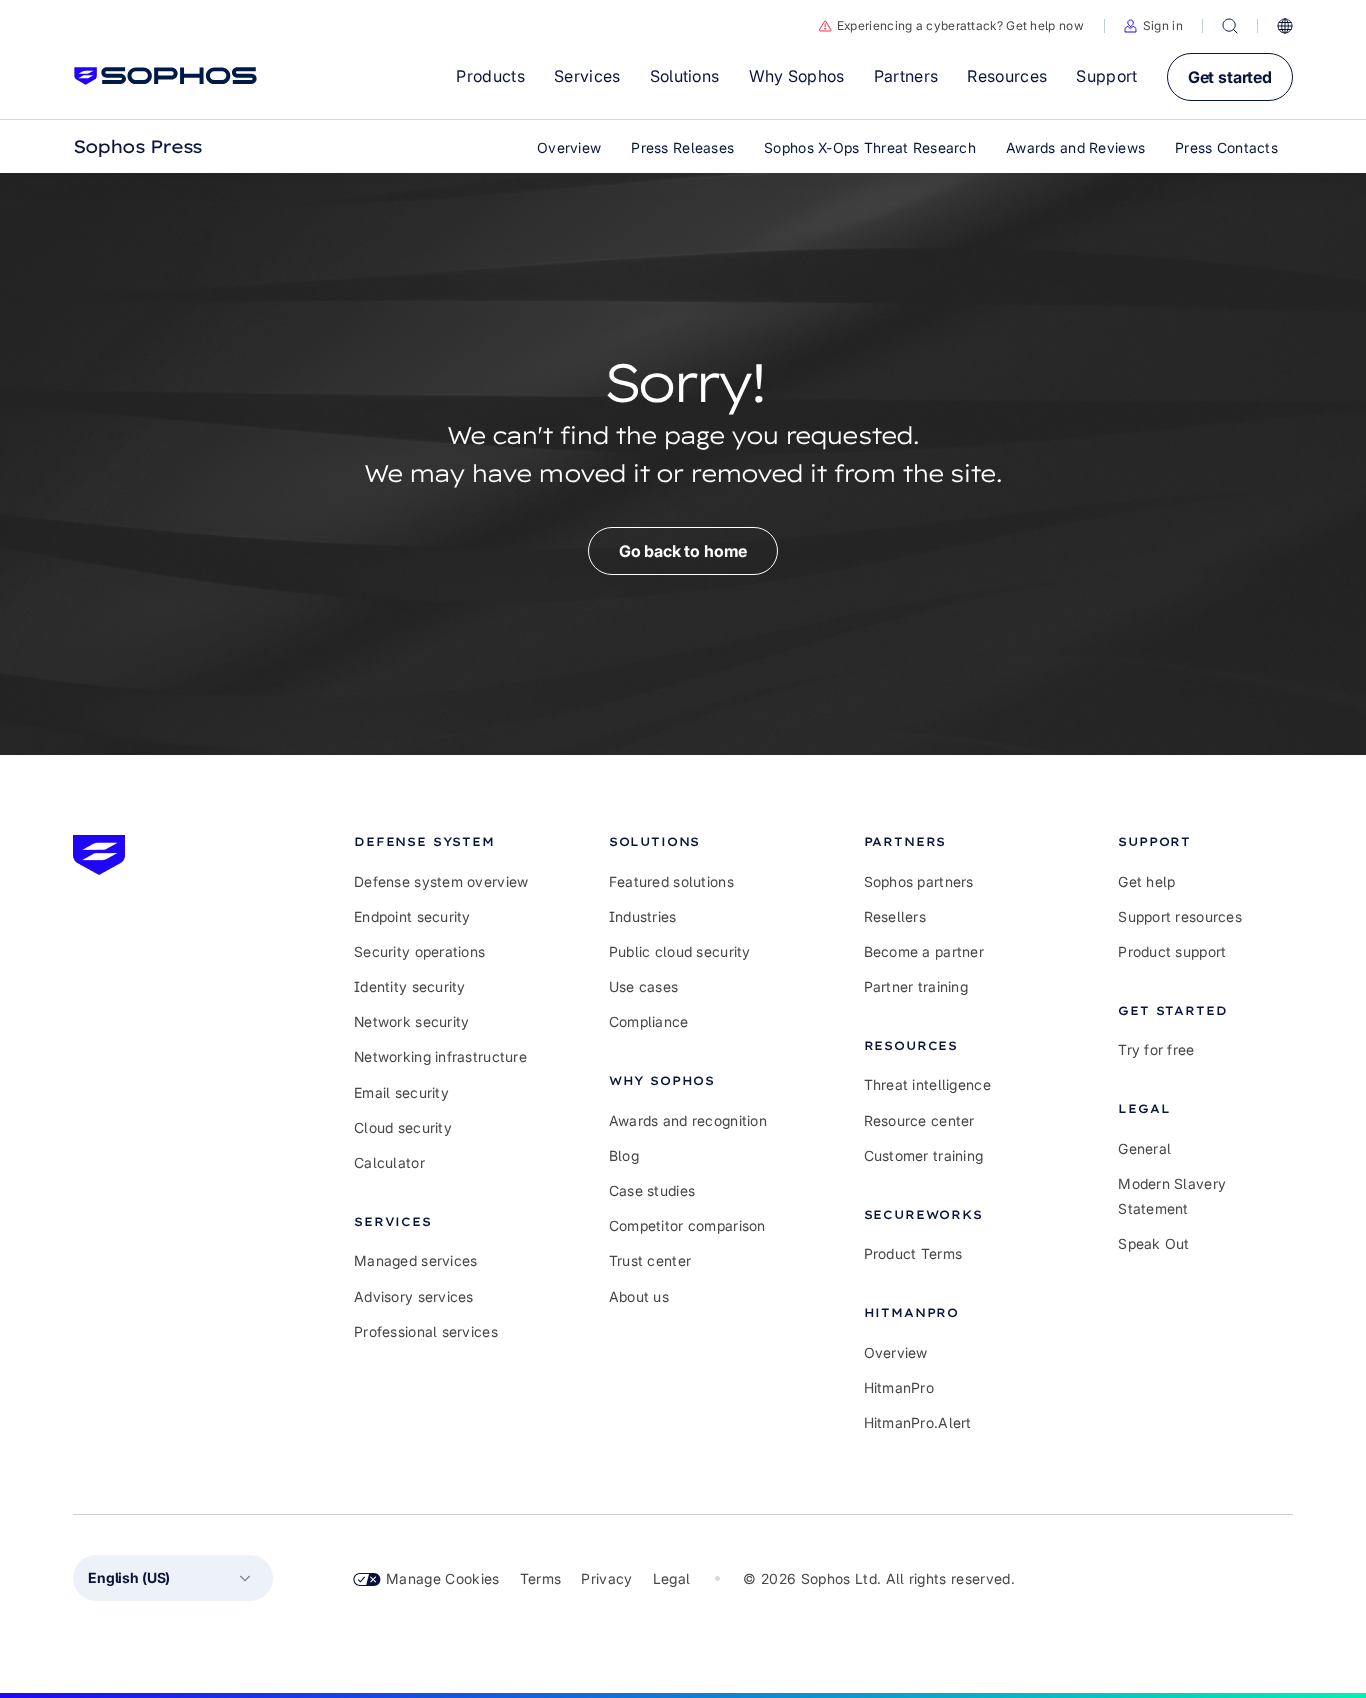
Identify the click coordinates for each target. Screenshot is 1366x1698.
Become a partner (924, 951)
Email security (401, 1092)
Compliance (649, 1021)
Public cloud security (680, 951)
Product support (1172, 951)
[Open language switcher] (1285, 26)
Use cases (644, 986)
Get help (1146, 881)
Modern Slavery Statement (1172, 1196)
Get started (1230, 77)
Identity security (410, 986)
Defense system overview (441, 881)
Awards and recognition (688, 1120)
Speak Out (1154, 1243)
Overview (896, 1352)
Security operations (419, 951)
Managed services (415, 1260)
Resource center (919, 1120)
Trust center (650, 1260)
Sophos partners (919, 881)
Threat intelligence (927, 1084)
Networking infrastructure (440, 1056)
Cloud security (403, 1127)
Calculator (389, 1162)
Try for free (1156, 1049)
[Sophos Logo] (165, 76)
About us (639, 1296)
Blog (624, 1155)
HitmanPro (899, 1387)
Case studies (652, 1190)
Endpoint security (412, 916)
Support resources (1180, 916)
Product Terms (913, 1253)
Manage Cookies (443, 1578)
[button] (1153, 26)
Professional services (426, 1331)
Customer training (924, 1155)
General (1144, 1148)
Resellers (895, 916)
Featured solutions (671, 881)
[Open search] (1230, 26)
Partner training (916, 986)
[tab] (441, 841)
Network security (411, 1021)
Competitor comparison (687, 1225)
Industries (643, 916)
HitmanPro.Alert (918, 1422)
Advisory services (414, 1296)
